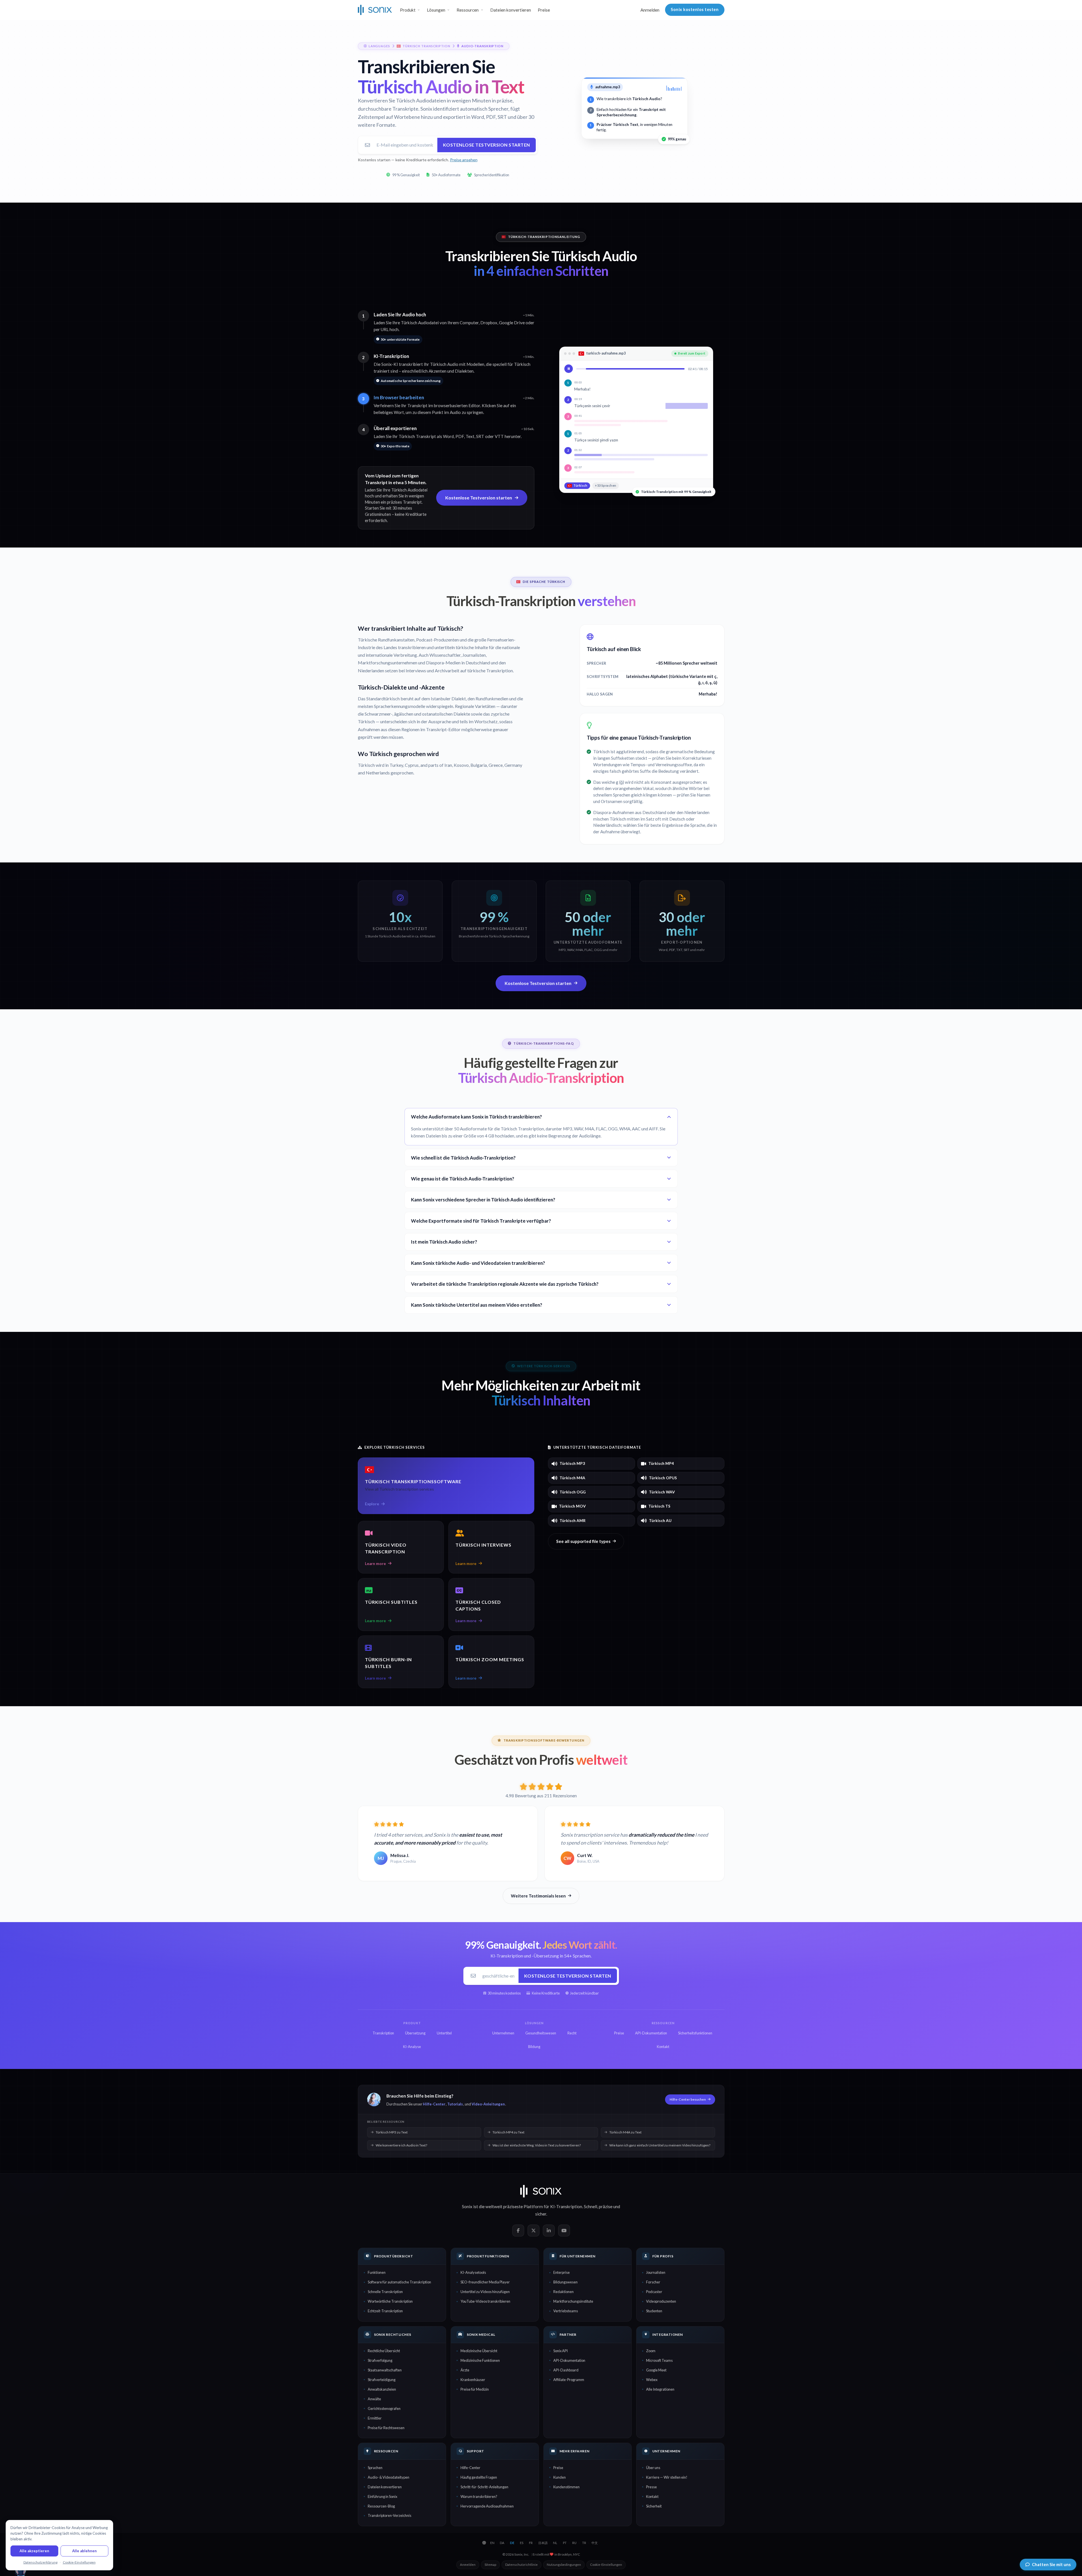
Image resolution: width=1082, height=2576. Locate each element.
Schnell (591, 2206)
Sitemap (490, 2565)
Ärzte (465, 2370)
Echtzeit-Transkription (385, 2311)
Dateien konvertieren (511, 10)
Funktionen (377, 2272)
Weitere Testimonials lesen (538, 1896)
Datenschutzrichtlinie (521, 2565)
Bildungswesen (565, 2282)
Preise (544, 10)
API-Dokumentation (569, 2360)
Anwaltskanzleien (382, 2389)
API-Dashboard (566, 2370)
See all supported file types (583, 1541)
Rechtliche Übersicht (384, 2351)
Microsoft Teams (659, 2360)
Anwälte (374, 2399)
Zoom (651, 2351)
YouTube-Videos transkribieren (485, 2301)
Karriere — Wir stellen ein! (667, 2477)
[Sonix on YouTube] (564, 2231)
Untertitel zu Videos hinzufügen (485, 2292)
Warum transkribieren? (479, 2496)
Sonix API (561, 2351)
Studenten (654, 2311)
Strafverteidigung (382, 2380)
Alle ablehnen (84, 2551)
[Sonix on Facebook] (518, 2231)
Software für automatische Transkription (399, 2282)
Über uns (653, 2468)
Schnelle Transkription (385, 2292)
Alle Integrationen (660, 2389)
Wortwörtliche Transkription (390, 2301)
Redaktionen (563, 2292)
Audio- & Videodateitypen (389, 2477)
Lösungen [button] (436, 10)
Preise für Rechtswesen (386, 2428)
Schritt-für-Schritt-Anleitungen (484, 2487)
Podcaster (654, 2292)
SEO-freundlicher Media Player (485, 2282)
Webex (652, 2380)
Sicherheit (654, 2506)
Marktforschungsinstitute (573, 2301)
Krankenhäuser (473, 2380)
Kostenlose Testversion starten (487, 145)
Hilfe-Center (434, 2104)
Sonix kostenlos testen (695, 9)
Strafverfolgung (380, 2360)
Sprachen (375, 2468)
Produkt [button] (408, 10)
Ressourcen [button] (468, 10)
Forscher (653, 2282)
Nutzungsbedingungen (564, 2565)
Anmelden (650, 10)
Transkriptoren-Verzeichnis (390, 2515)
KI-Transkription (566, 2206)
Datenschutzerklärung (40, 2562)
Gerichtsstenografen (384, 2408)
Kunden (560, 2477)
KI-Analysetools (473, 2272)
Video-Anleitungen (488, 2104)
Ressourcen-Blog (381, 2506)
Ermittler (375, 2418)
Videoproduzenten (661, 2301)
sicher (541, 2214)
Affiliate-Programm (569, 2380)
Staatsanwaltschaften (385, 2370)
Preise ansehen (464, 160)
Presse (651, 2487)
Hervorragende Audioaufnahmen (487, 2506)
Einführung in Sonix (382, 2496)
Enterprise (562, 2272)
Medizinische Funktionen (480, 2360)
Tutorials (455, 2104)
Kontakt (652, 2496)
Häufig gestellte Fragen (479, 2477)
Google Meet (656, 2370)
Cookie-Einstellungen (606, 2565)
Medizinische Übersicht (479, 2351)
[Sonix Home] (375, 10)
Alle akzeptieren (34, 2551)
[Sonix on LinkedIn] (549, 2231)
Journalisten (656, 2272)
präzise (606, 2206)
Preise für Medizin (475, 2389)
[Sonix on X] (534, 2231)
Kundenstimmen (566, 2487)
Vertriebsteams (566, 2311)
